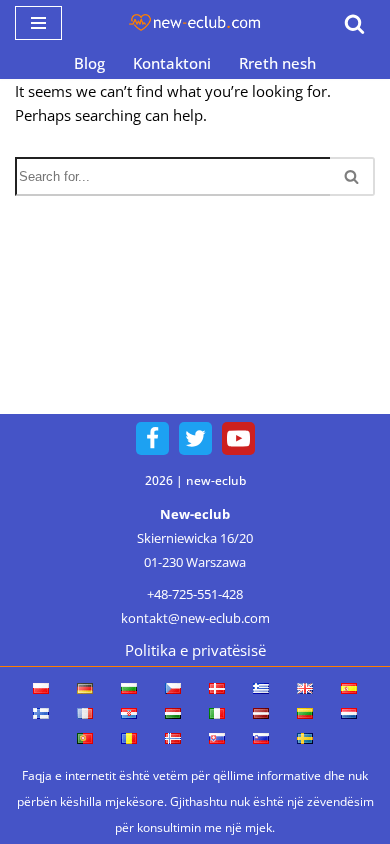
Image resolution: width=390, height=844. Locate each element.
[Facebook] (152, 438)
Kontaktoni (172, 63)
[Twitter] (195, 438)
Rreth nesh (277, 63)
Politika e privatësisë (195, 650)
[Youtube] (238, 438)
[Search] (354, 23)
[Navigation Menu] (38, 23)
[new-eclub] (195, 23)
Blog (89, 63)
